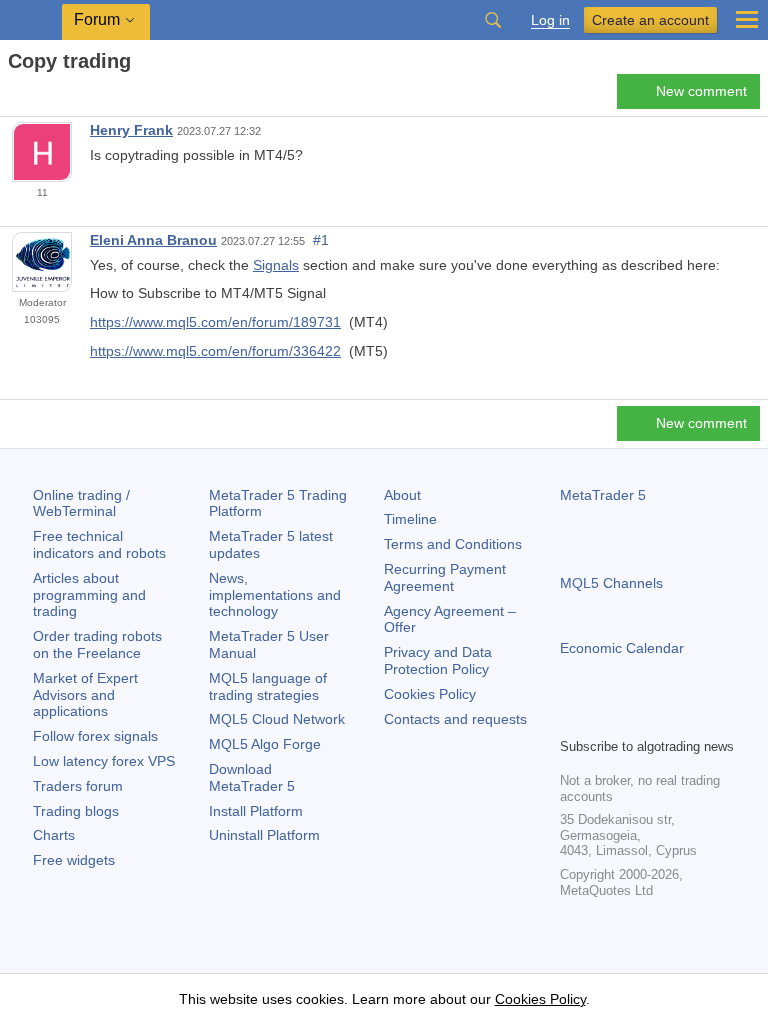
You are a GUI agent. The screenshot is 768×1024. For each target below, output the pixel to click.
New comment (701, 91)
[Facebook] (572, 719)
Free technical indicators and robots (99, 544)
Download (252, 777)
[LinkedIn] (700, 719)
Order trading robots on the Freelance (97, 644)
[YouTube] (668, 719)
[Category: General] (38, 97)
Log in (550, 20)
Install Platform (256, 811)
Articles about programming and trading (89, 595)
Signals (276, 265)
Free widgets (74, 860)
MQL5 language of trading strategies (268, 686)
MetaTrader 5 (603, 495)
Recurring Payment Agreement (445, 577)
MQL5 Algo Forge (265, 744)
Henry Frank (131, 130)
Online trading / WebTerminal (81, 503)
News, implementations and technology (275, 595)
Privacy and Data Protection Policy (438, 660)
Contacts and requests (455, 719)
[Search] (493, 20)
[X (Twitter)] (636, 719)
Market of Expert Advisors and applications (85, 695)
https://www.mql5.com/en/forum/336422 (215, 351)
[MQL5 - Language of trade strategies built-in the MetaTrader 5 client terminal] (31, 20)
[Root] (14, 96)
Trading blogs (76, 811)
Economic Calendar (622, 648)
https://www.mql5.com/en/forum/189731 (215, 322)
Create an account (650, 20)
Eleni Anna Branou (153, 240)
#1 (321, 240)
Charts (54, 835)
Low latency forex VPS (104, 761)
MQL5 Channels (611, 583)
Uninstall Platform (264, 835)
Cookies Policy (430, 694)
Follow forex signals (95, 736)
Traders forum (78, 786)
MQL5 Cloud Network (277, 719)
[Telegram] (604, 719)
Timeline (410, 519)
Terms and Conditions (453, 544)
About (402, 495)
